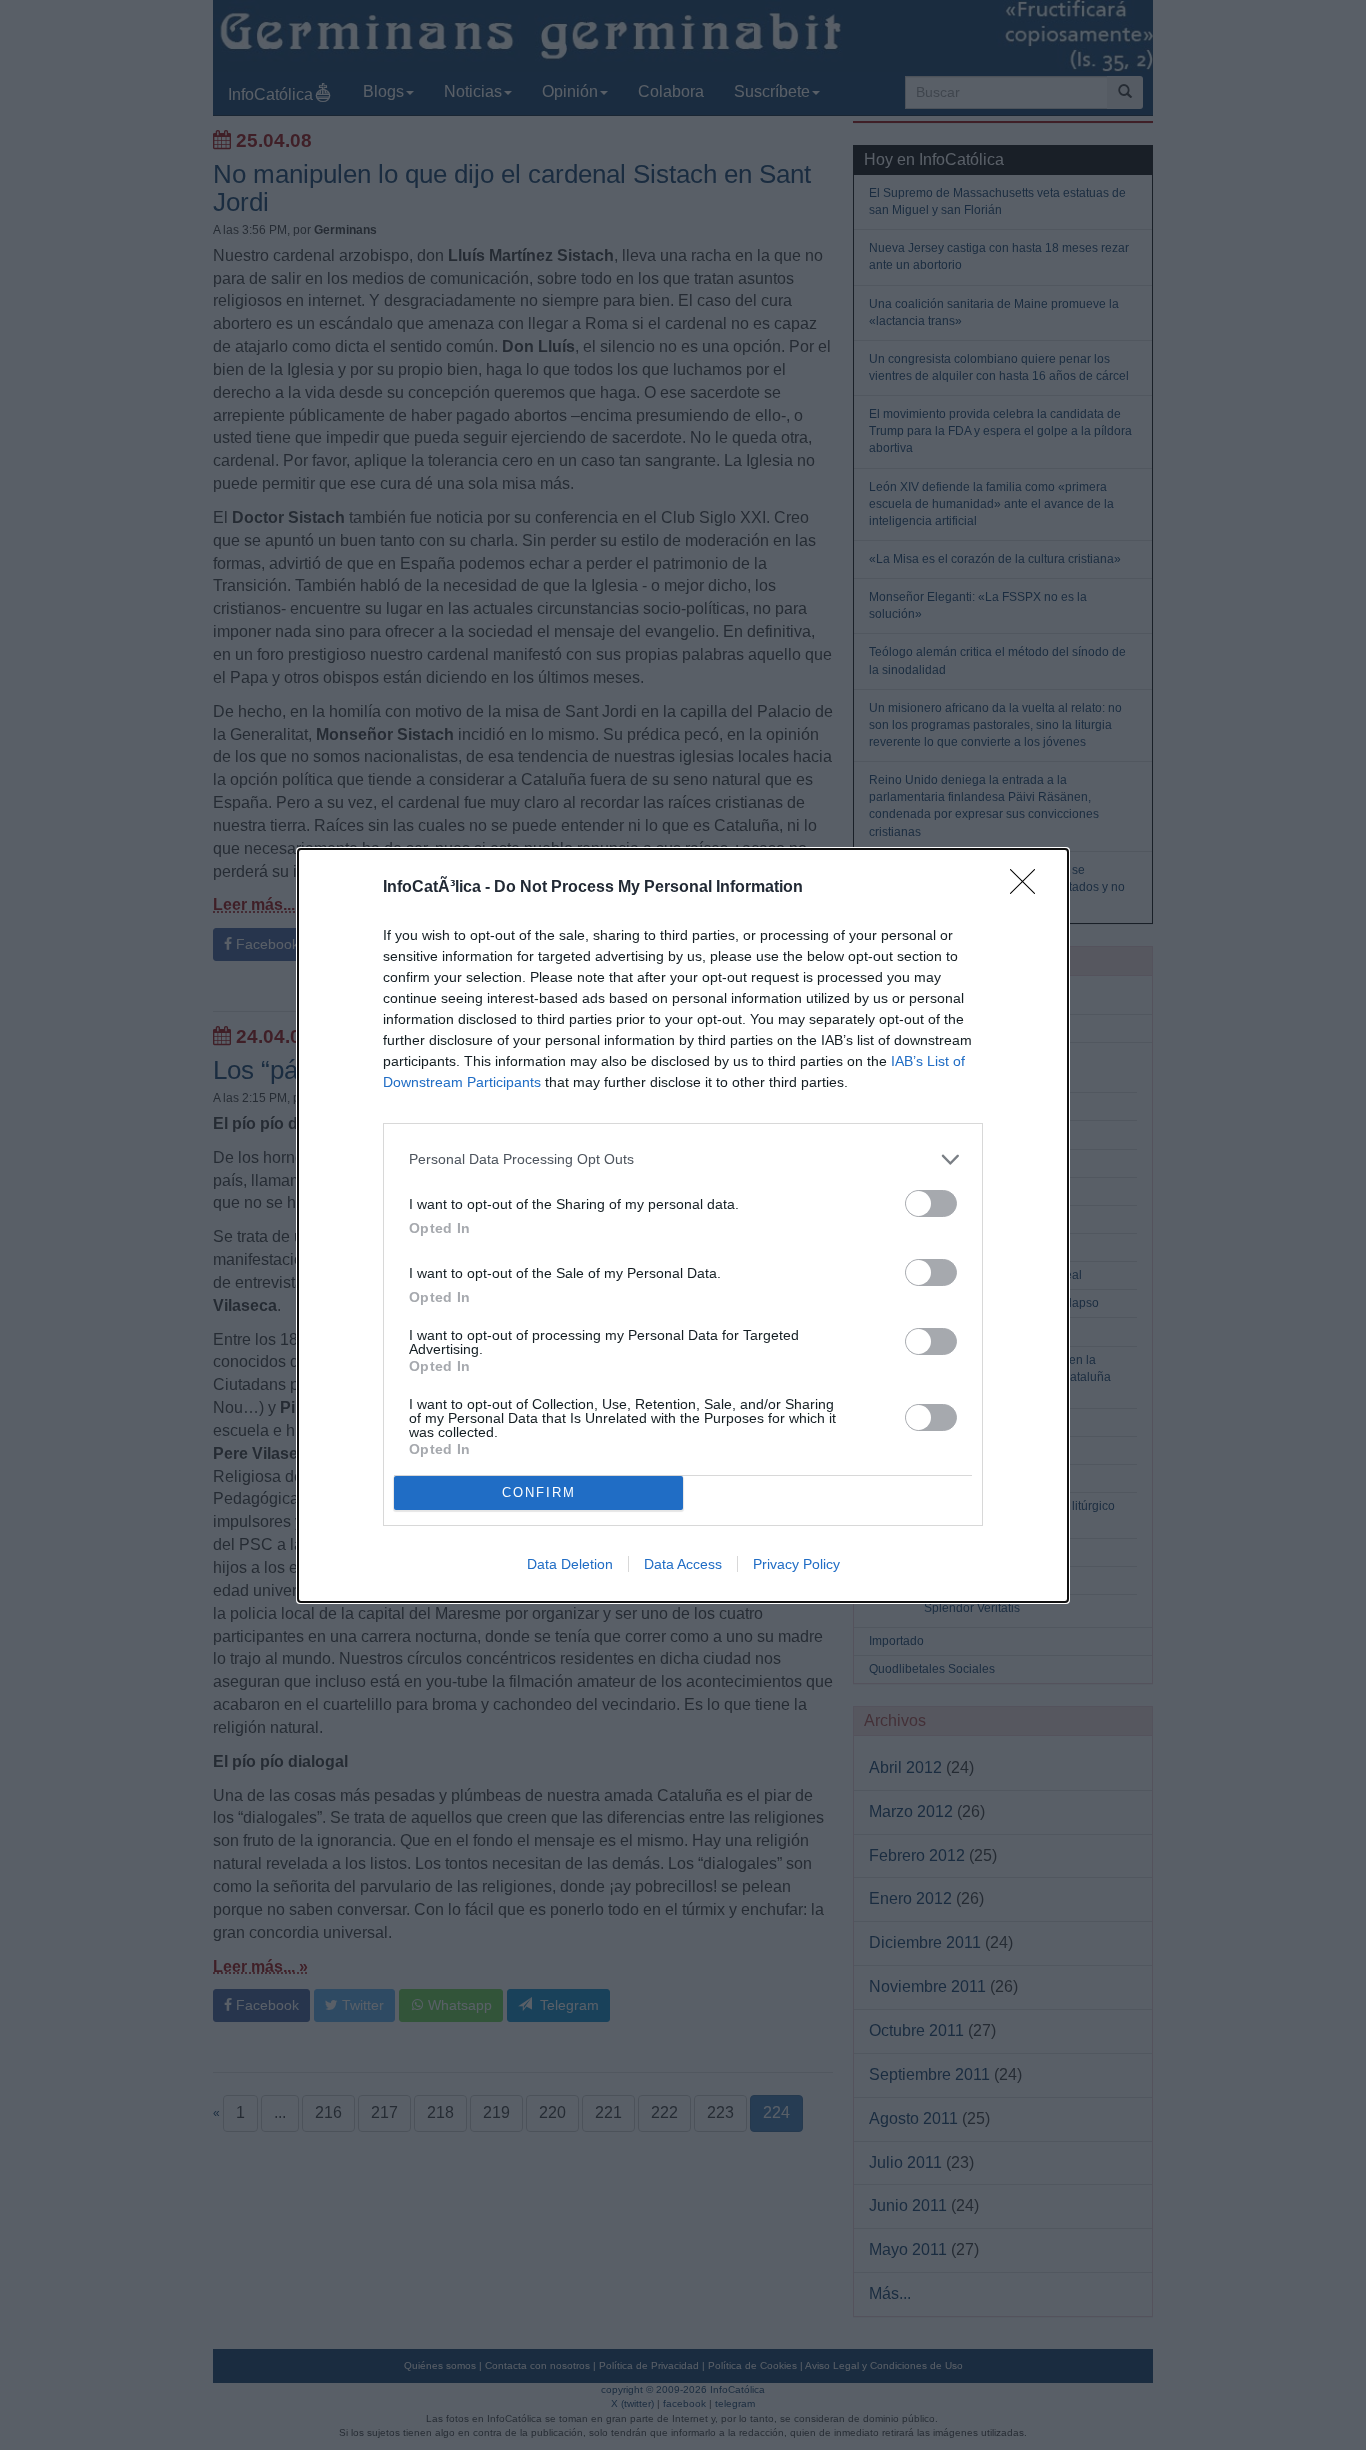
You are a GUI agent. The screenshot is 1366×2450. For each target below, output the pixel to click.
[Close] (1029, 888)
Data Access (683, 1564)
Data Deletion (570, 1564)
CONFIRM (539, 1492)
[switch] (931, 1203)
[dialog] (683, 1225)
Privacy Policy (796, 1564)
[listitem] (683, 1159)
